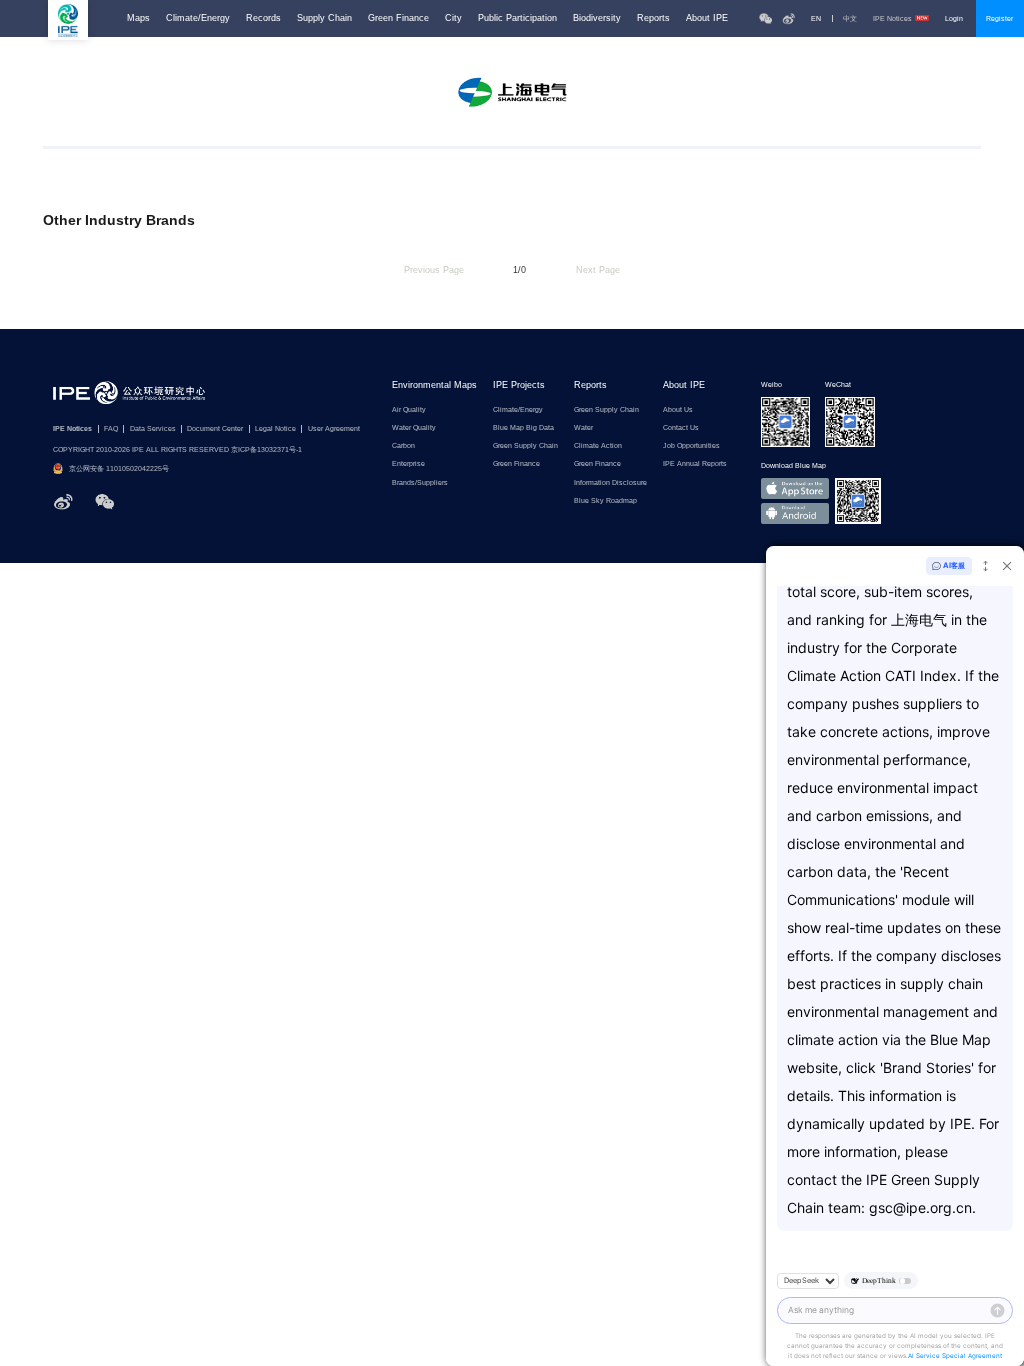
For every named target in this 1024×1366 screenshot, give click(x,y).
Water (583, 427)
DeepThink (879, 1280)
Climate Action (598, 445)
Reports (653, 18)
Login (954, 18)
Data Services (153, 428)
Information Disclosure (610, 482)
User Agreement (334, 428)
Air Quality (409, 409)
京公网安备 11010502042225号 (119, 468)
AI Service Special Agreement (955, 1356)
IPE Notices (892, 18)
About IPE (707, 18)
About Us (678, 409)
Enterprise (408, 463)
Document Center (215, 428)
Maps (138, 18)
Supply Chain (324, 18)
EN (816, 18)
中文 (850, 18)
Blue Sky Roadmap (605, 500)
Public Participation (517, 18)
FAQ (111, 428)
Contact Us (681, 427)
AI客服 (954, 565)
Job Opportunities (691, 445)
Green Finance (398, 18)
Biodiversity (597, 18)
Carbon (403, 445)
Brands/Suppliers (420, 482)
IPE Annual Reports (695, 463)
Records (263, 18)
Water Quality (414, 427)
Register (999, 18)
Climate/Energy (198, 18)
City (453, 18)
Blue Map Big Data (523, 427)
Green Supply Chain (525, 445)
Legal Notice (275, 428)
